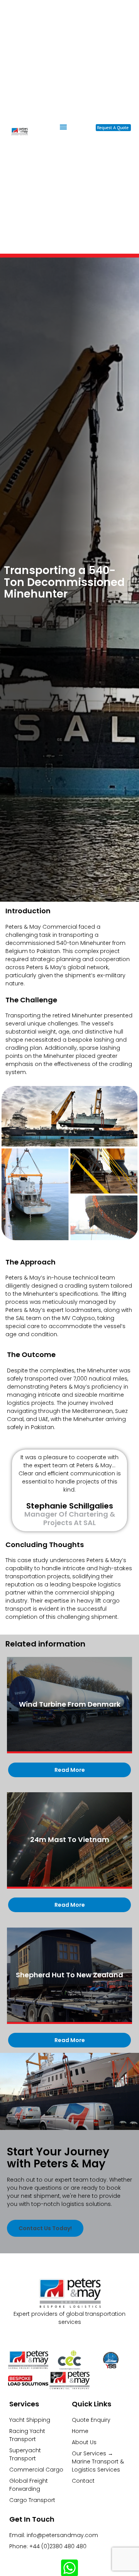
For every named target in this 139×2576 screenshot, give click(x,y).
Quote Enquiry (91, 2420)
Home (80, 2431)
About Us (84, 2442)
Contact (83, 2481)
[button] (63, 127)
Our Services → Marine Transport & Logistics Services (98, 2462)
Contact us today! (45, 2228)
